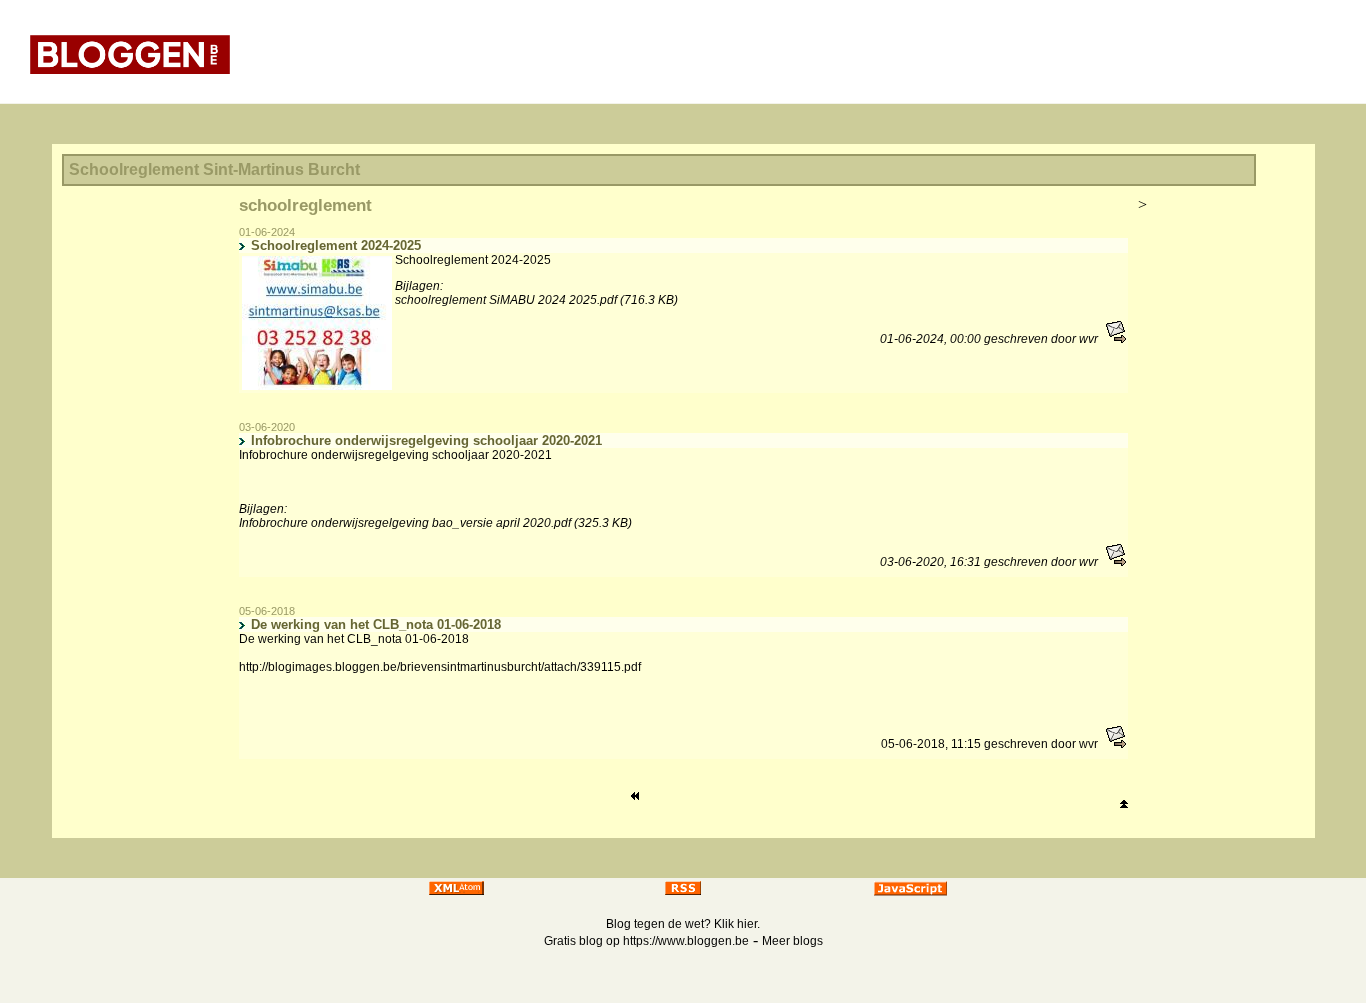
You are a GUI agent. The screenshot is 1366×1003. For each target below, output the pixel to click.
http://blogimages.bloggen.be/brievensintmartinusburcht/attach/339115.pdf (440, 667)
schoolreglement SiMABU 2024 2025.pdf (506, 300)
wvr (1088, 339)
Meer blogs (792, 941)
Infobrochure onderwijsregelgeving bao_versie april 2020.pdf (405, 523)
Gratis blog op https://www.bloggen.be (646, 941)
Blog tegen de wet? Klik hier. (683, 924)
